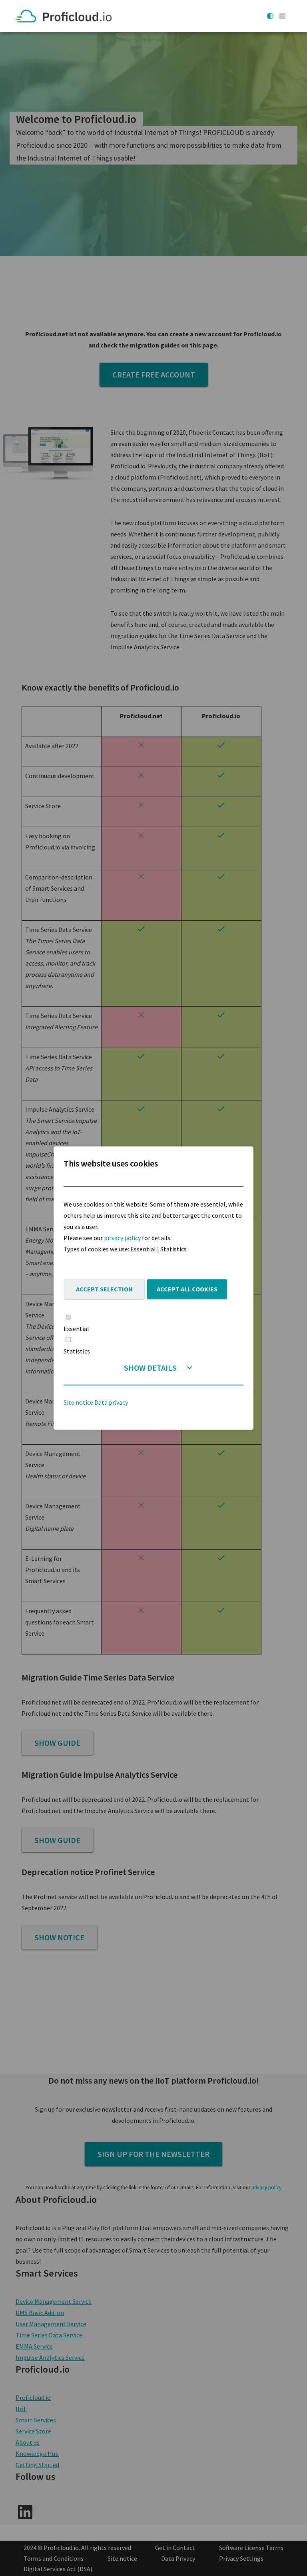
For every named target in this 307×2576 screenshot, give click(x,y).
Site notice (78, 1402)
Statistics (77, 1351)
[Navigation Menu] (282, 16)
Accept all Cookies (187, 1289)
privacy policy (122, 1237)
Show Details (150, 1368)
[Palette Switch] (270, 16)
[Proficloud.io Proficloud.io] (66, 16)
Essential (76, 1329)
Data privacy (111, 1402)
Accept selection (104, 1289)
